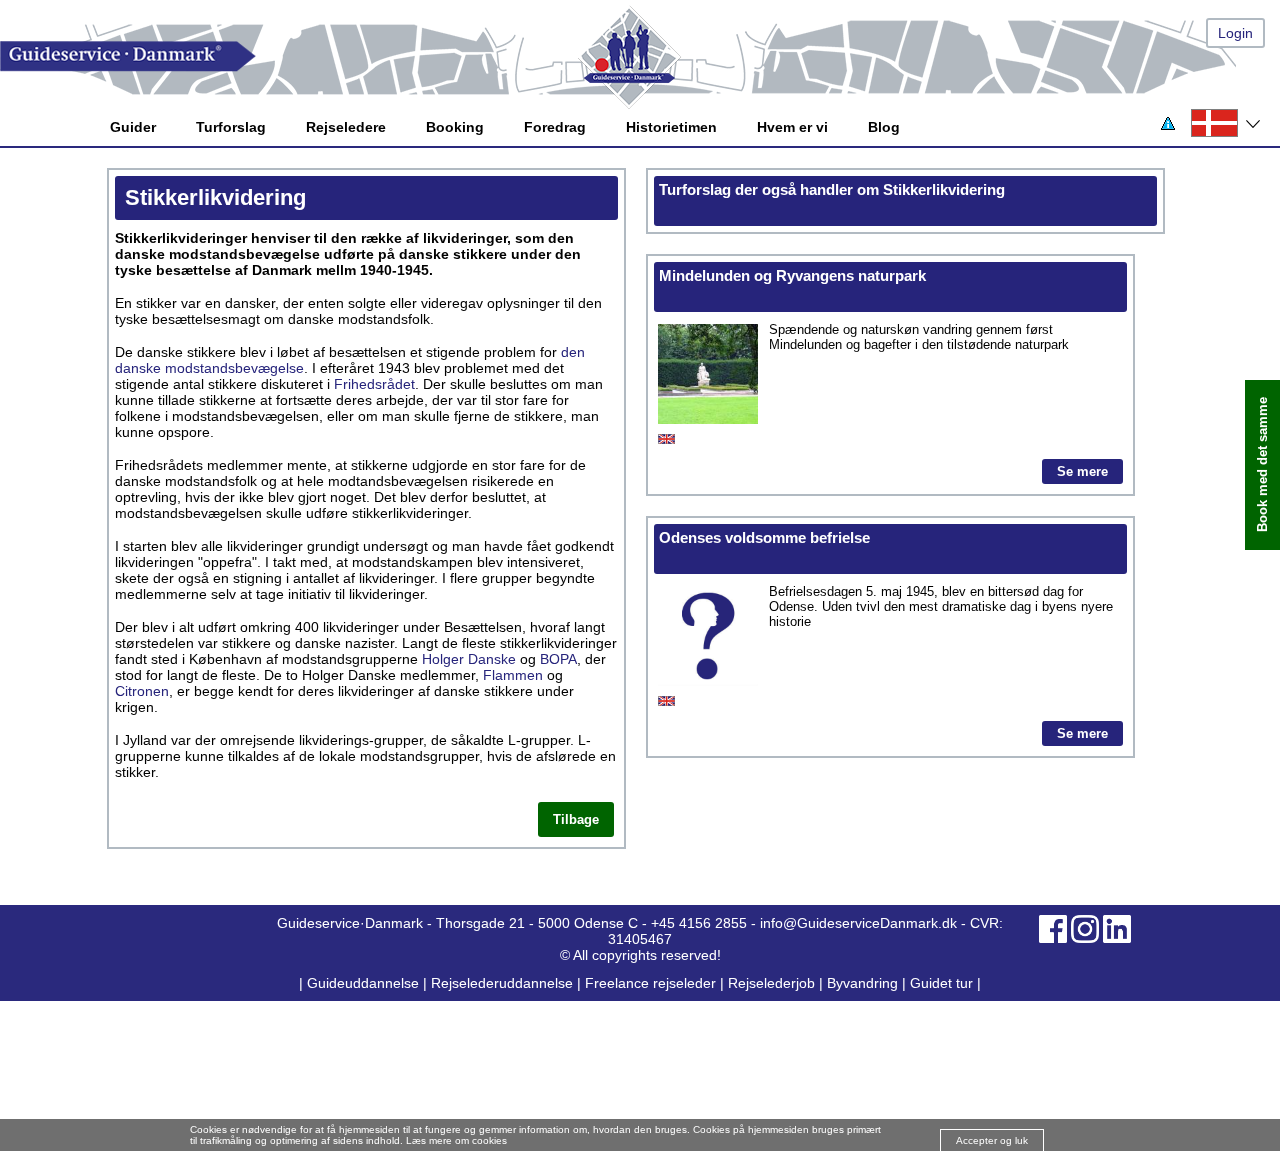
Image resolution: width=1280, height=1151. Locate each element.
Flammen (513, 675)
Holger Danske (469, 659)
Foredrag (555, 127)
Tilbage (576, 819)
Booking (455, 127)
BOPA (558, 659)
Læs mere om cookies (456, 1140)
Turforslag (231, 127)
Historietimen (671, 127)
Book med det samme (1262, 465)
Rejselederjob (771, 983)
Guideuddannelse (365, 983)
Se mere (1082, 471)
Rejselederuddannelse (504, 983)
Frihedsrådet (374, 384)
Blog (884, 127)
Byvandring (862, 983)
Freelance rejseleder (650, 983)
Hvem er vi (792, 127)
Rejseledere (346, 127)
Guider (133, 127)
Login (1235, 33)
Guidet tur (941, 983)
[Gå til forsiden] (640, 56)
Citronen (142, 691)
